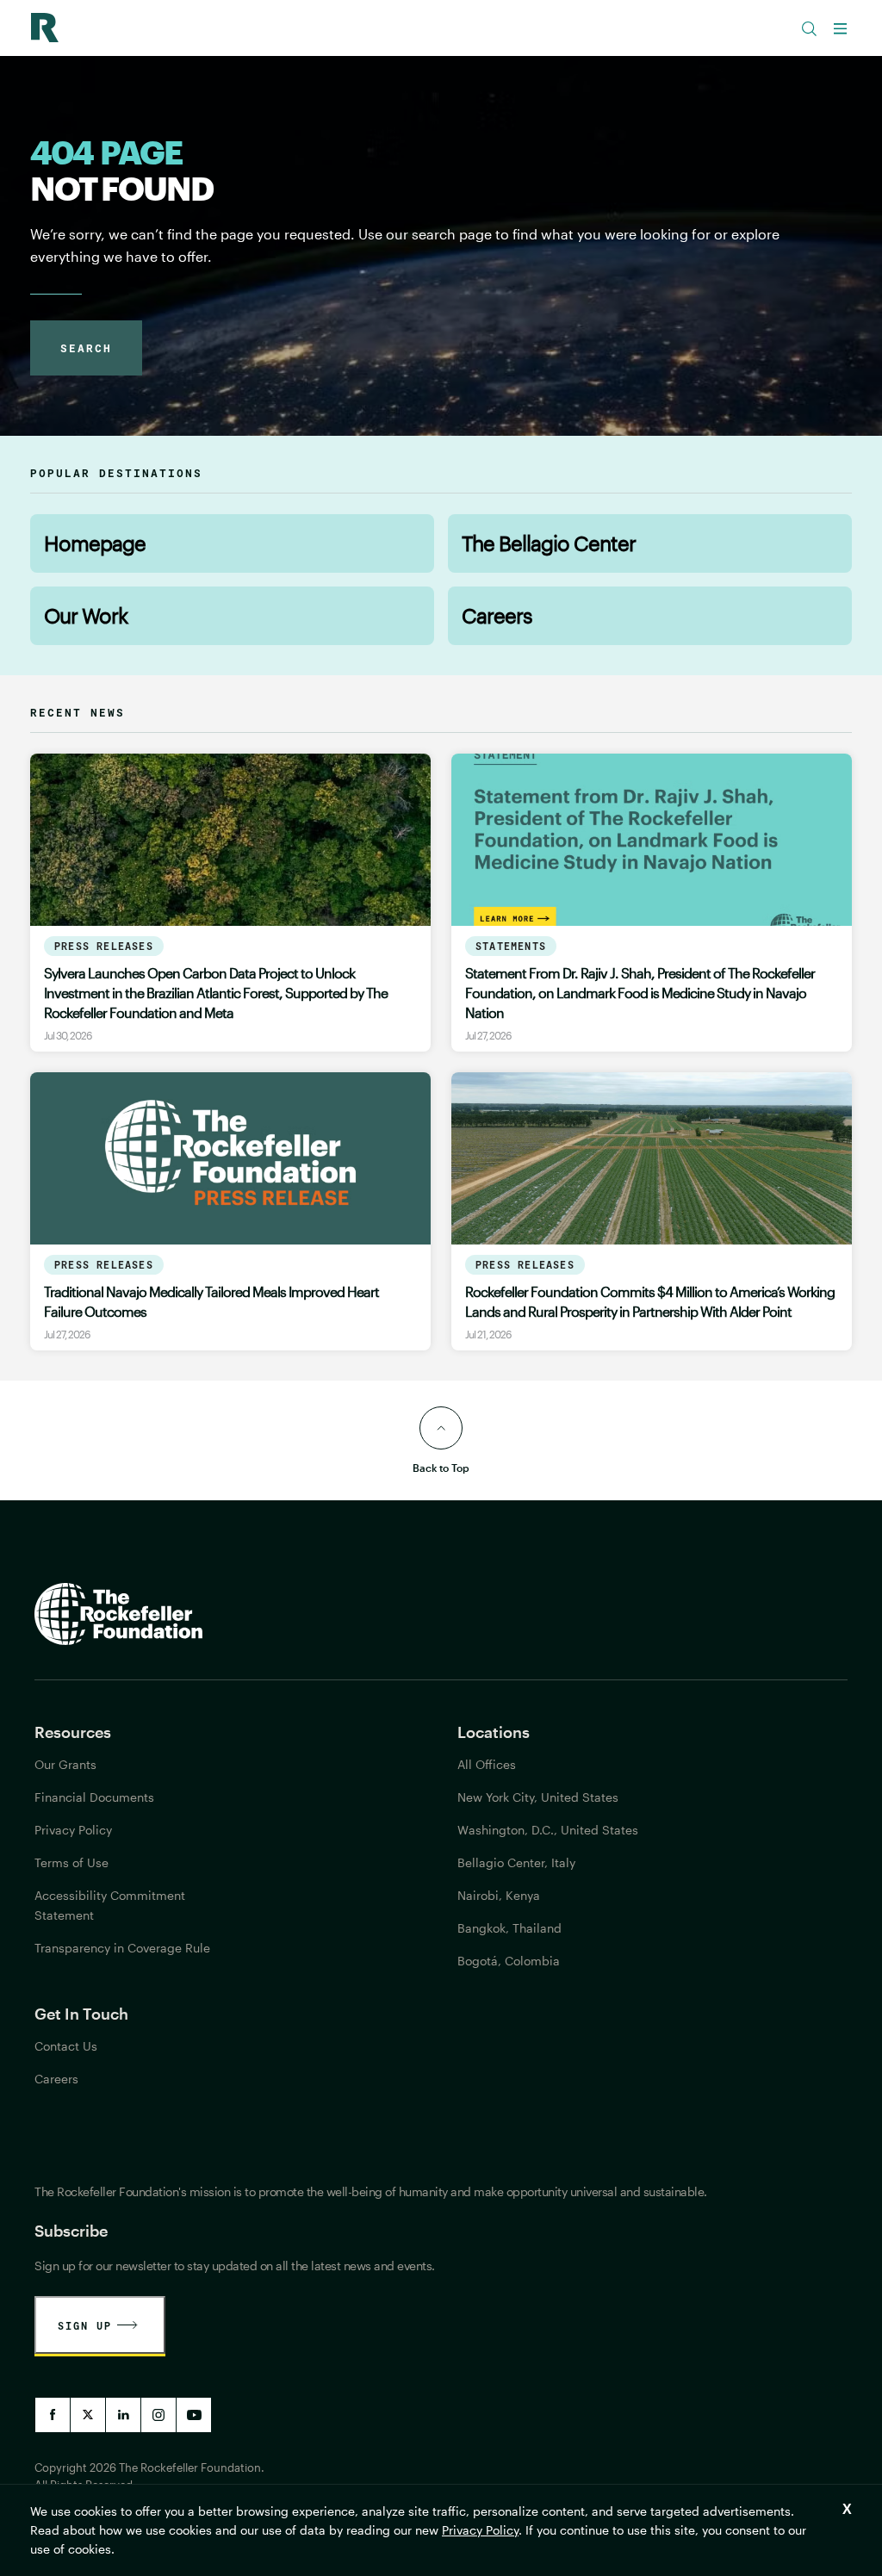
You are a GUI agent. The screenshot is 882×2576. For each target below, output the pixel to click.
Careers (497, 615)
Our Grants (65, 1764)
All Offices (487, 1764)
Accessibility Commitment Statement (110, 1905)
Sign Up (85, 2325)
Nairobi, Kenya (499, 1895)
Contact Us (66, 2046)
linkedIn (123, 2415)
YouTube (194, 2415)
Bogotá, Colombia (509, 1961)
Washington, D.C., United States (548, 1830)
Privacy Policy (480, 2530)
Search (86, 348)
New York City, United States (538, 1797)
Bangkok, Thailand (509, 1928)
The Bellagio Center (549, 543)
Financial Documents (94, 1797)
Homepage (95, 543)
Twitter (88, 2415)
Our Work (86, 615)
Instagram (158, 2415)
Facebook (53, 2415)
